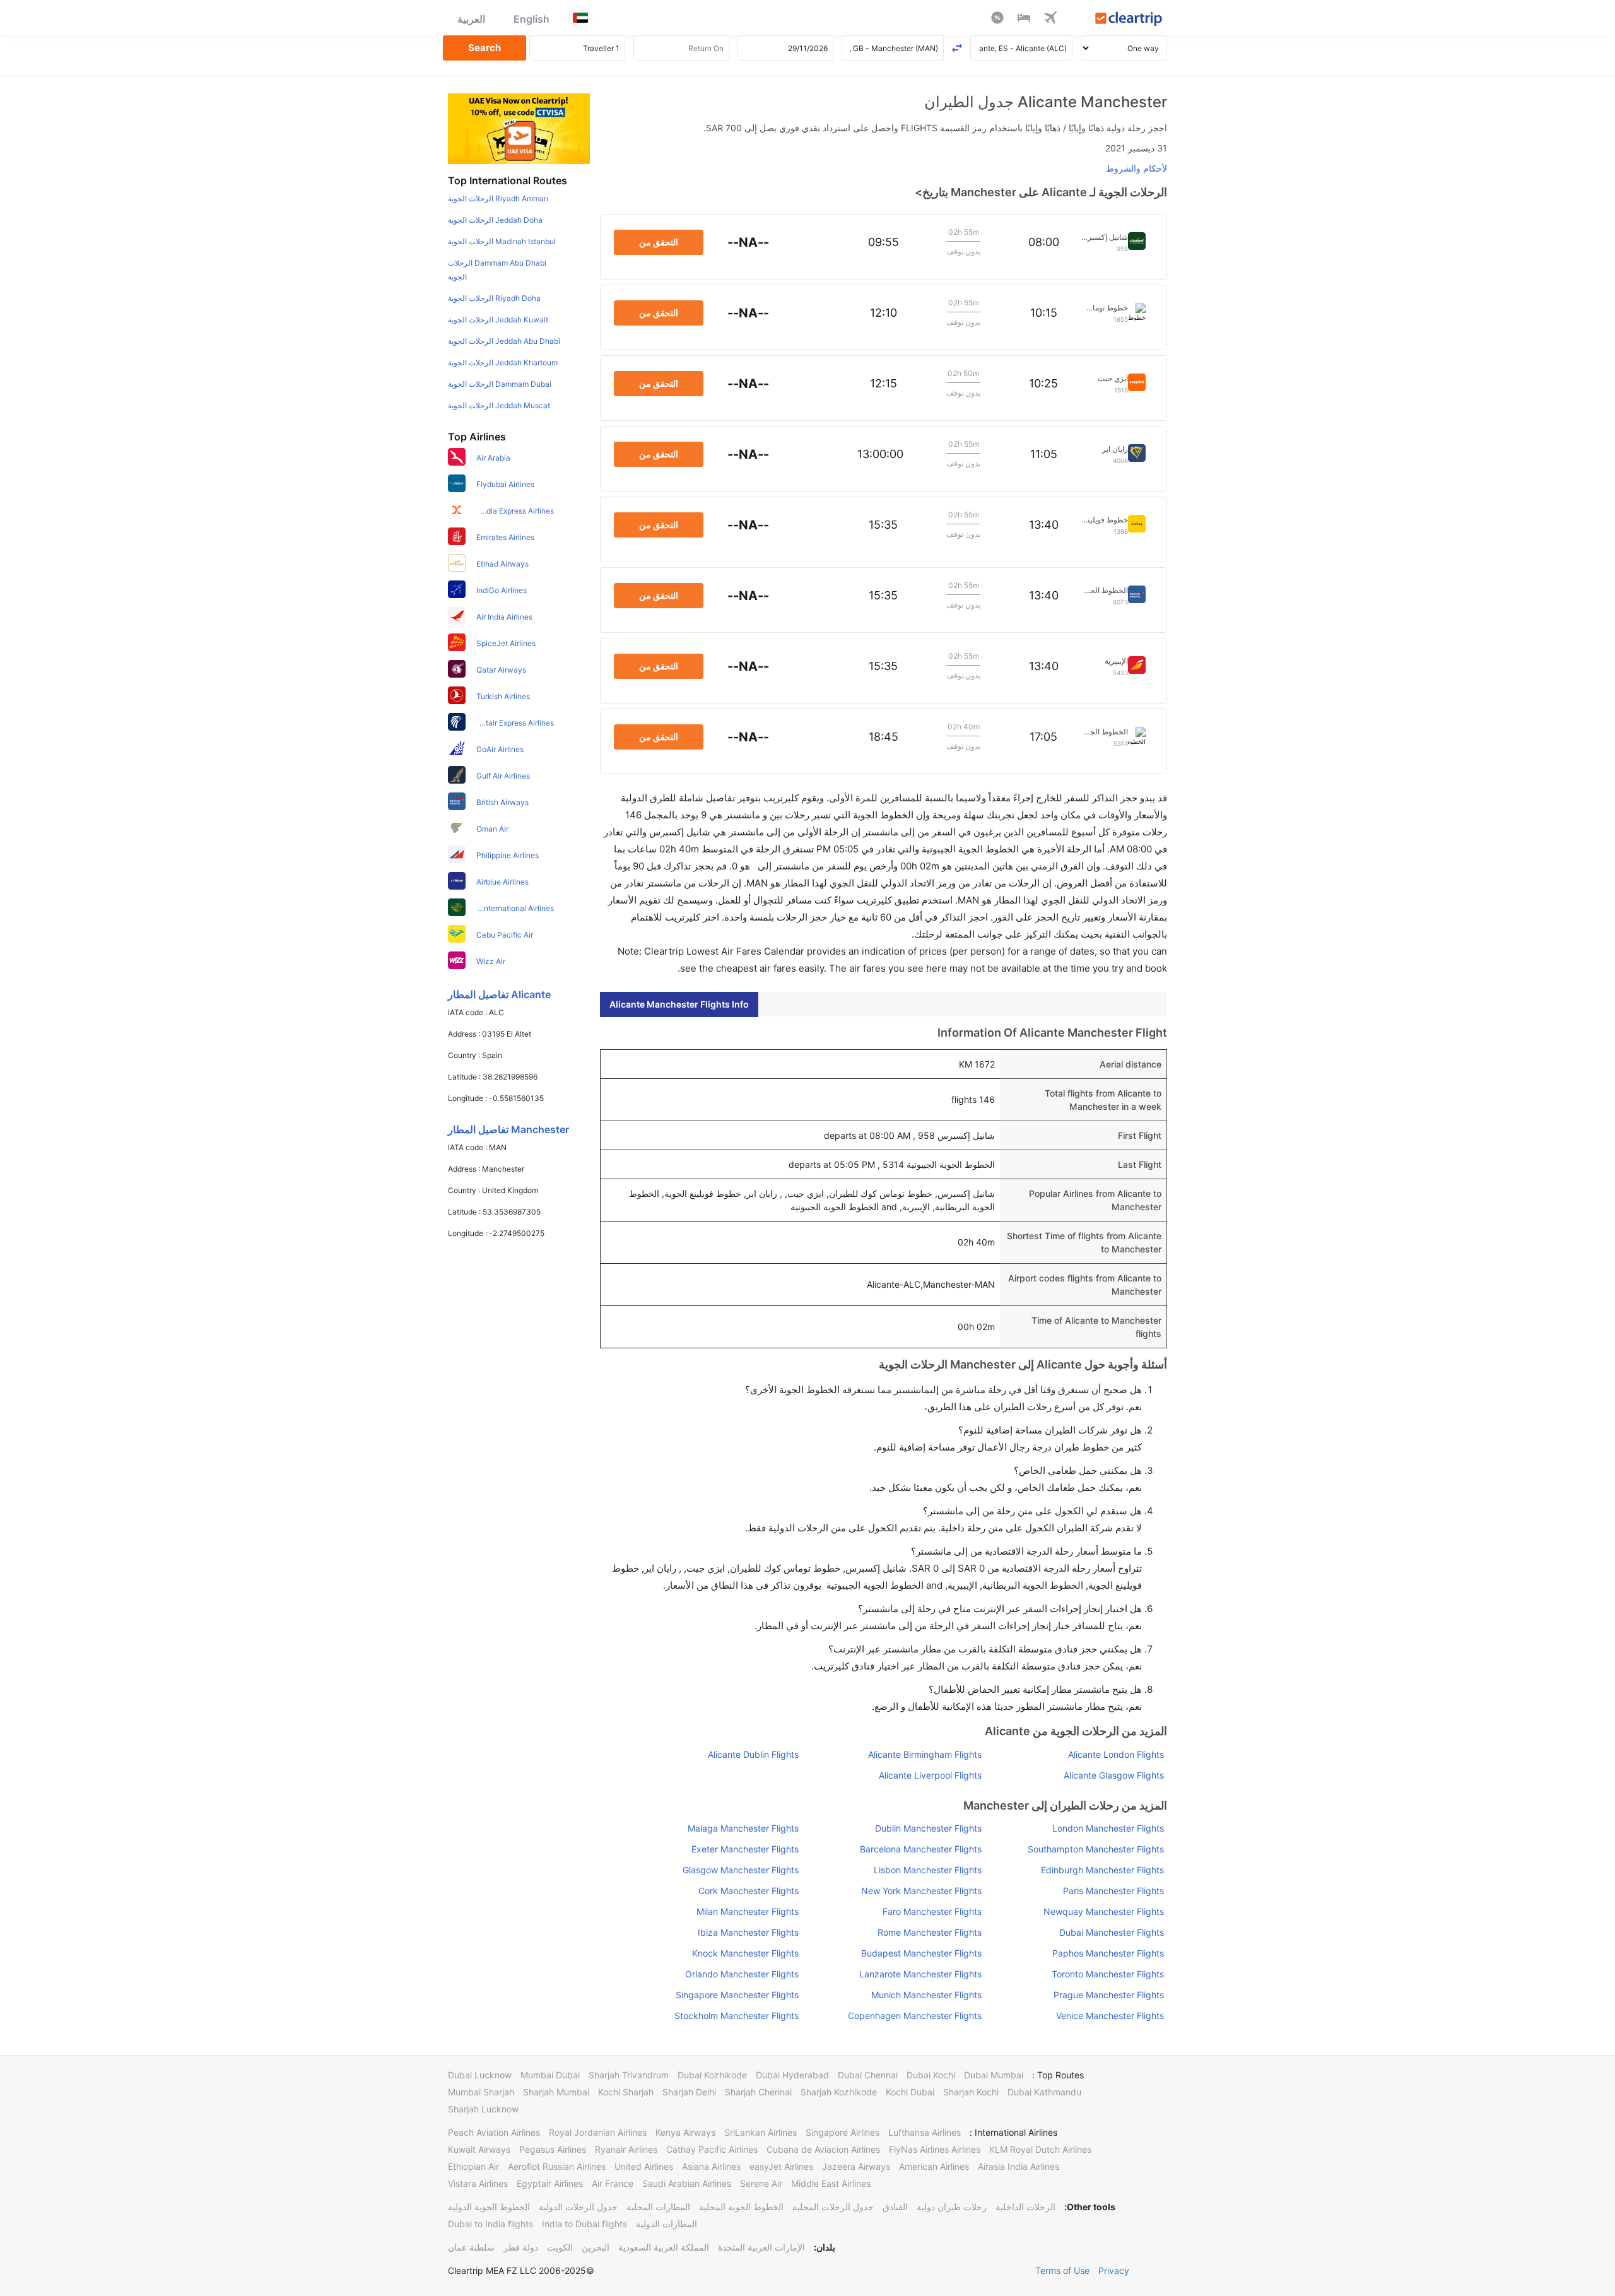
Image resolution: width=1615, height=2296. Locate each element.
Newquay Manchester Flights (1104, 1911)
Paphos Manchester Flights (1108, 1953)
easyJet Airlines (781, 2166)
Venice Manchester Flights (1110, 2016)
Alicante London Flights (1116, 1754)
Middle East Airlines (831, 2183)
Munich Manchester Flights (926, 1995)
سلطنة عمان (471, 2247)
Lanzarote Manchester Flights (920, 1974)
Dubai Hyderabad (792, 2075)
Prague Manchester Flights (1109, 1995)
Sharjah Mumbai (556, 2092)
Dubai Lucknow (480, 2075)
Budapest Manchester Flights (921, 1953)
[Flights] (1050, 20)
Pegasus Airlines (553, 2149)
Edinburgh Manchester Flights (1102, 1870)
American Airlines (934, 2166)
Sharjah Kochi (971, 2092)
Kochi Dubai (910, 2092)
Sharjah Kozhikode (839, 2092)
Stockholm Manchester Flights (737, 2016)
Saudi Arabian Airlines (687, 2183)
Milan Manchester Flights (748, 1911)
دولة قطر (521, 2247)
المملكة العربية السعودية (664, 2247)
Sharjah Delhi (689, 2092)
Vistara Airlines (478, 2183)
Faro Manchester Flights (932, 1911)
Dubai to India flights (490, 2224)
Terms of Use (1062, 2270)
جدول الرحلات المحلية (833, 2207)
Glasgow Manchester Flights (741, 1870)
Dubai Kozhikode (712, 2075)
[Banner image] (519, 128)
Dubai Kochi (931, 2075)
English (531, 19)
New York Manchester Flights (921, 1891)
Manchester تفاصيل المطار (508, 1129)
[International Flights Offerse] (997, 20)
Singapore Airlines (843, 2132)
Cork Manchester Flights (749, 1891)
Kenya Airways (685, 2132)
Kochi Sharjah (626, 2092)
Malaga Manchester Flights (743, 1828)
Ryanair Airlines (626, 2149)
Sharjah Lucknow (483, 2109)
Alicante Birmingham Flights (925, 1754)
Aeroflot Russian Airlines (557, 2166)
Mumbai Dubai (550, 2075)
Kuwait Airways (479, 2149)
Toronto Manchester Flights (1108, 1974)
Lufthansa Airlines (925, 2132)
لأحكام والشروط (1136, 168)
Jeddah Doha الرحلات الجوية (495, 220)
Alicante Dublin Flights (753, 1754)
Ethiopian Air (473, 2166)
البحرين (596, 2247)
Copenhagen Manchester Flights (914, 2016)
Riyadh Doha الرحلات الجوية (494, 298)
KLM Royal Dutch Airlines (1040, 2149)
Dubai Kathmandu (1044, 2092)
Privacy (1114, 2270)
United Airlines (644, 2166)
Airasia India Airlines (1019, 2166)
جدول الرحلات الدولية (578, 2207)
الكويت (560, 2247)
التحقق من (659, 242)
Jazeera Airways (856, 2166)
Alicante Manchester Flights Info (679, 1004)
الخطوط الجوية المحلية (741, 2207)
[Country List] (580, 18)
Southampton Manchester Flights (1096, 1849)
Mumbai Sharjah (481, 2092)
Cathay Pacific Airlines (712, 2149)
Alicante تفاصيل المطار (499, 994)
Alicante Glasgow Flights (1114, 1775)
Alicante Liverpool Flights (930, 1775)
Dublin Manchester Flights (928, 1828)
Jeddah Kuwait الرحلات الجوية (498, 320)
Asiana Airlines (711, 2166)
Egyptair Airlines (550, 2183)
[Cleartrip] (1129, 20)
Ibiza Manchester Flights (748, 1932)
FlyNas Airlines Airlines (935, 2149)
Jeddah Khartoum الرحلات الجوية (503, 362)
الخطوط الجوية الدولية (489, 2207)
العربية (471, 19)
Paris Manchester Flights (1113, 1891)
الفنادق (895, 2207)
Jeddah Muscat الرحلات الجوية (499, 405)
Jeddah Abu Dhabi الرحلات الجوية (504, 341)
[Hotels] (1024, 20)
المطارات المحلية (658, 2207)
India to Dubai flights (584, 2224)
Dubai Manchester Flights (1112, 1932)
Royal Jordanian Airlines (598, 2132)
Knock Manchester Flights (745, 1953)
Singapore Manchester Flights (737, 1995)
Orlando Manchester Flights (742, 1974)
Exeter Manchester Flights (745, 1849)
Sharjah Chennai (758, 2092)
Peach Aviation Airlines (494, 2132)
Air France (613, 2183)
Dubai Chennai (868, 2075)
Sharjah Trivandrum (629, 2075)
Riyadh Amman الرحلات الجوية (498, 198)
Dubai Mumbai (994, 2075)
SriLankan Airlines (761, 2132)
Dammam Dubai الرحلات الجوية (500, 384)
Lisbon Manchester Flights (927, 1870)
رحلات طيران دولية (952, 2207)
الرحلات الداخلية (1025, 2207)
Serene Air (761, 2183)
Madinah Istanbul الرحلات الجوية (502, 241)
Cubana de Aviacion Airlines (823, 2149)
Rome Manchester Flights (929, 1932)
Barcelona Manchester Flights (920, 1849)
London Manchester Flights (1108, 1828)
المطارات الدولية (667, 2224)
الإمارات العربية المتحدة (761, 2247)
